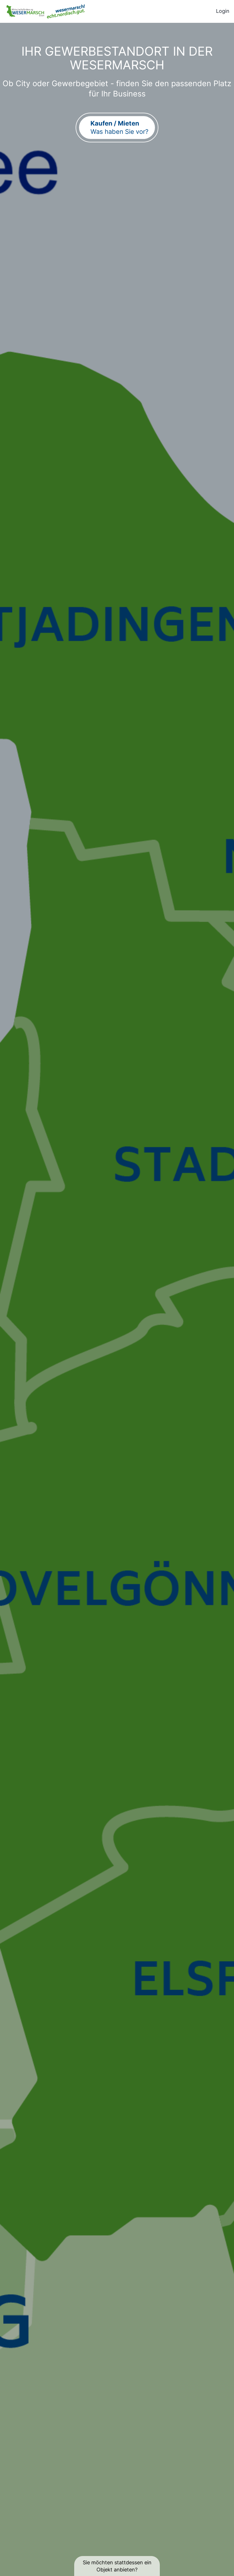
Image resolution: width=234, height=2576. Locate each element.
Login (223, 11)
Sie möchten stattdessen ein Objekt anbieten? (117, 2566)
